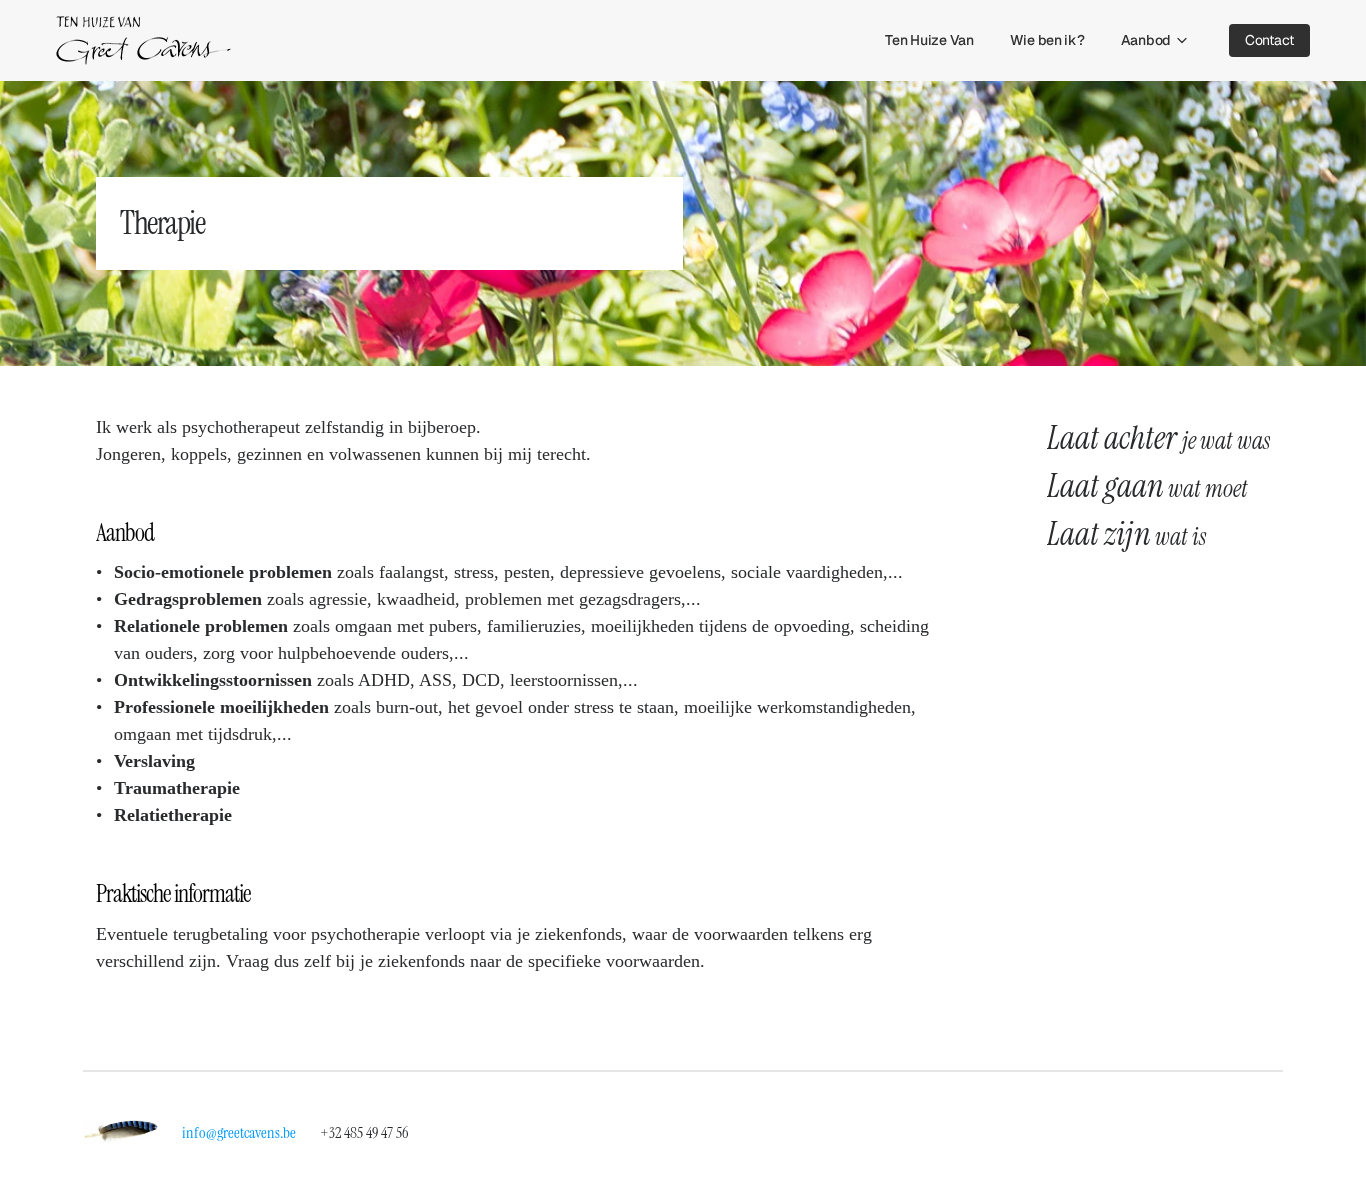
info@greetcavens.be (239, 1132)
